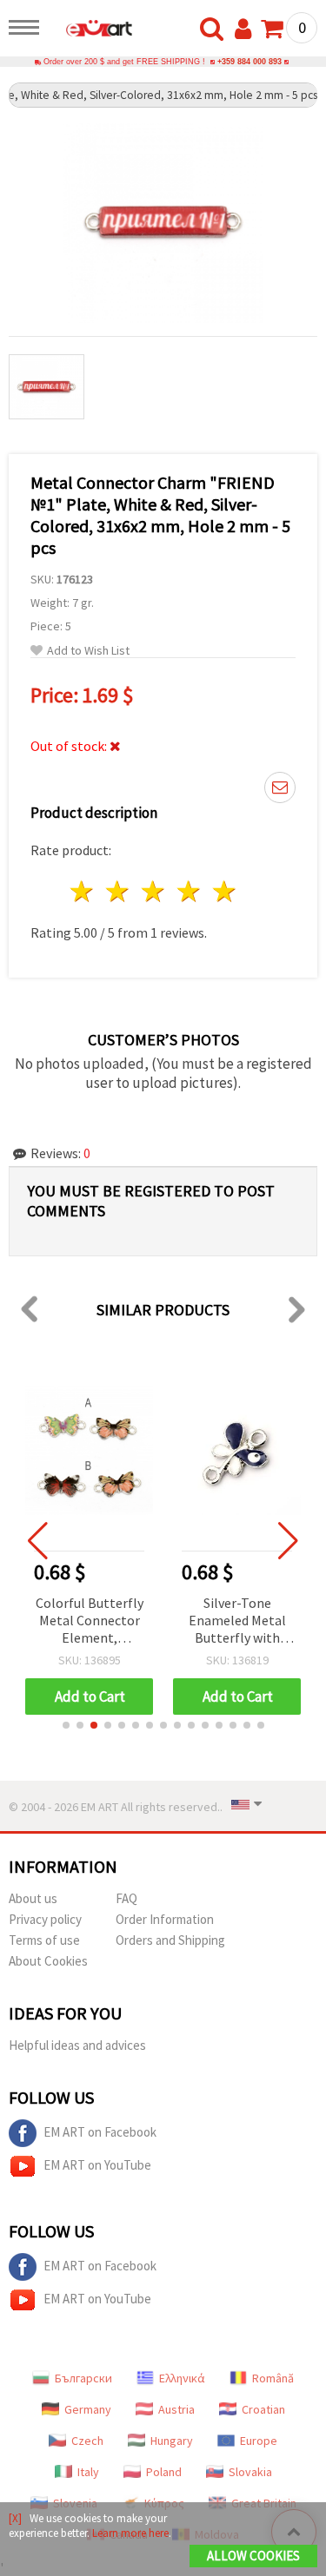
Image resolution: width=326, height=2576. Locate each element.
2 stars (119, 891)
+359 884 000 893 (249, 62)
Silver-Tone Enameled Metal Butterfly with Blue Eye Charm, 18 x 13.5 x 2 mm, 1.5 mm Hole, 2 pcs (237, 1621)
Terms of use (44, 1940)
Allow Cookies (253, 2556)
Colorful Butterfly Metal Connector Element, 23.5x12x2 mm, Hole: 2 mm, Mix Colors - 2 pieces (90, 1621)
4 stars (189, 891)
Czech (87, 2441)
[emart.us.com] (90, 30)
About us (33, 1898)
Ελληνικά (182, 2378)
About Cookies (48, 1961)
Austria (176, 2409)
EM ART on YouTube (97, 2165)
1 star (83, 891)
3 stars (154, 891)
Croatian (263, 2409)
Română (273, 2378)
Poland (164, 2472)
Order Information (165, 1919)
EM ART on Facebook (100, 2132)
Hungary (172, 2441)
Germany (88, 2409)
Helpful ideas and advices (77, 2045)
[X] (15, 2518)
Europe (259, 2441)
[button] (66, 1725)
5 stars (225, 891)
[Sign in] (247, 30)
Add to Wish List (88, 651)
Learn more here (130, 2533)
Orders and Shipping (170, 1940)
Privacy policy (45, 1919)
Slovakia (250, 2472)
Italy (88, 2472)
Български (83, 2378)
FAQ (126, 1898)
